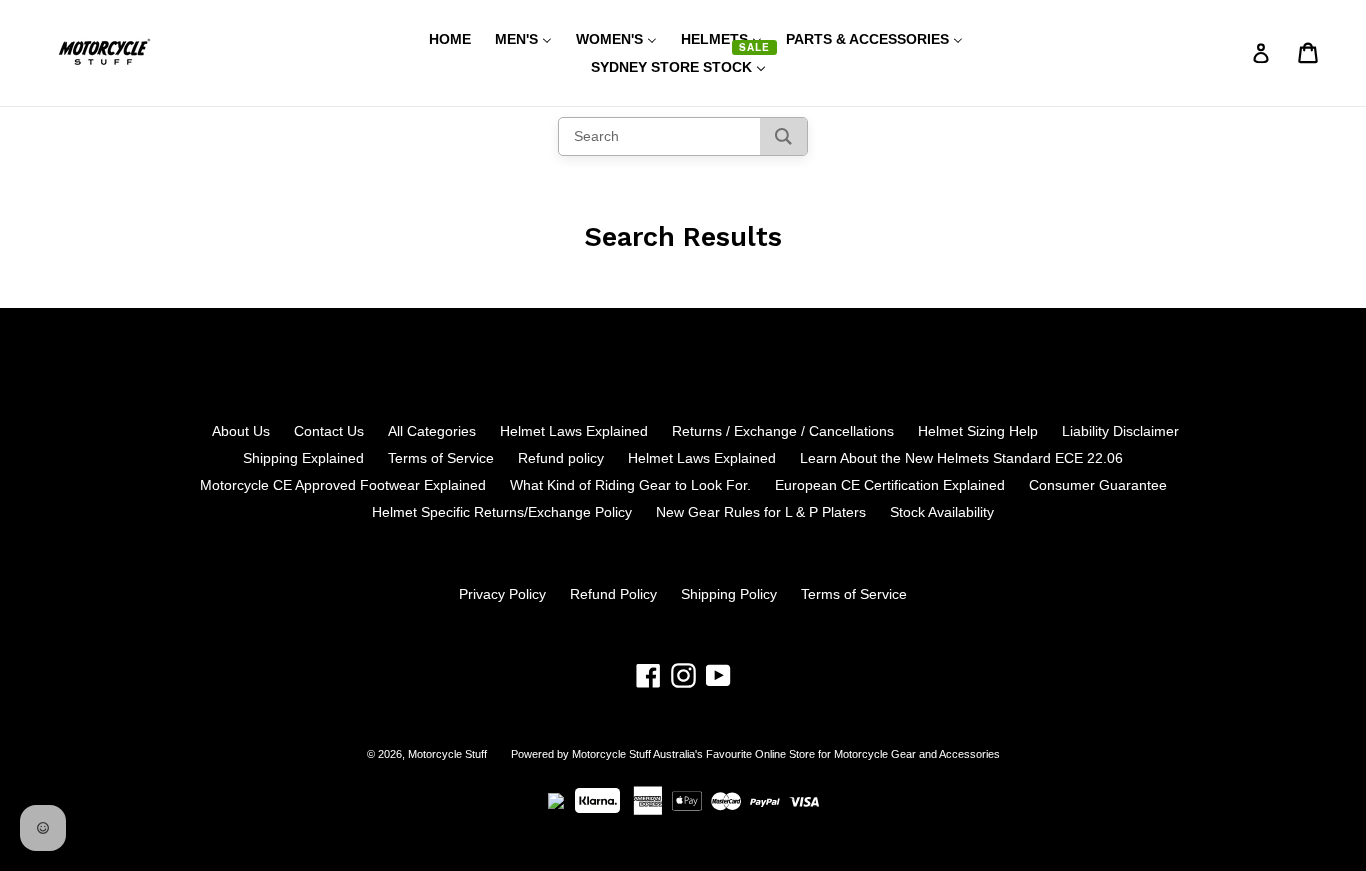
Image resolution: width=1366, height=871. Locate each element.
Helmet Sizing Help (978, 431)
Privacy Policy (502, 594)
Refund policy (561, 458)
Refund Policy (613, 594)
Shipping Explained (303, 458)
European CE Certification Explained (890, 485)
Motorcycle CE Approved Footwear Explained (343, 485)
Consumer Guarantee (1098, 485)
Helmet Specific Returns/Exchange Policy (502, 512)
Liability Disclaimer (1120, 431)
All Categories (432, 431)
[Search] (783, 136)
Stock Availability (942, 512)
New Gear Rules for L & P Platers (761, 512)
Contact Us (329, 431)
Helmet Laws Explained (574, 431)
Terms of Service (441, 458)
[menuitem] (437, 39)
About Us (241, 431)
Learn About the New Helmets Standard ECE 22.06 (961, 458)
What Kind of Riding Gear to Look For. (630, 485)
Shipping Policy (729, 594)
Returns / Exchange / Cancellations (783, 431)
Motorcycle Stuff (447, 754)
